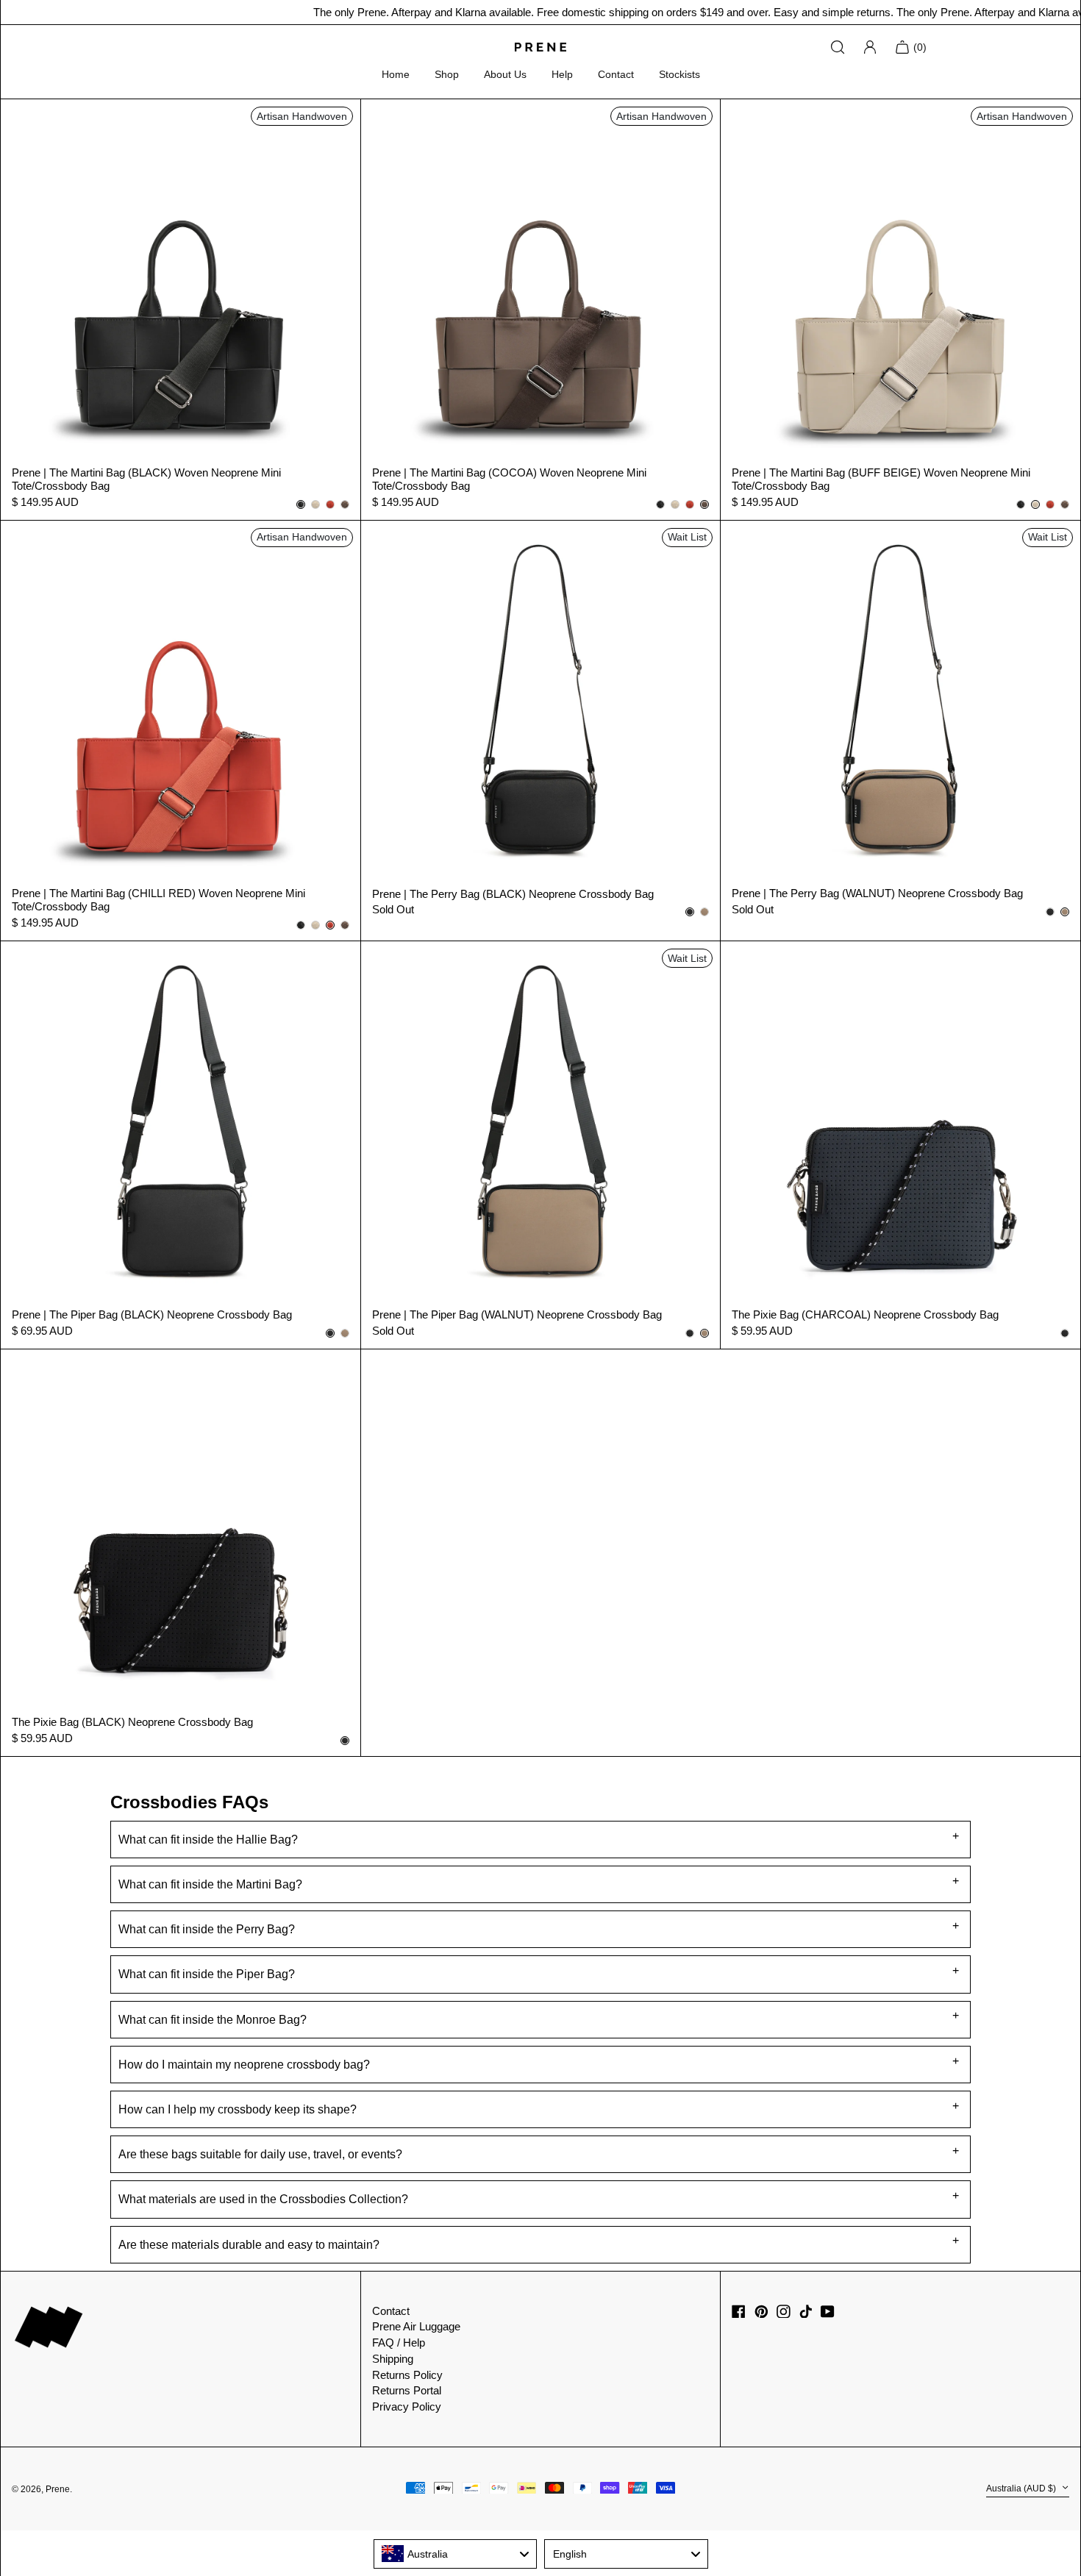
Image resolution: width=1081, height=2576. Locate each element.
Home (396, 74)
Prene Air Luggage (416, 2326)
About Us (505, 74)
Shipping (393, 2359)
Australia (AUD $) (1022, 2488)
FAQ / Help (399, 2343)
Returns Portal (407, 2390)
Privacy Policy (407, 2406)
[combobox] (456, 2554)
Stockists (679, 74)
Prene (58, 2489)
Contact (616, 74)
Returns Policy (407, 2375)
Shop (447, 74)
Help (562, 74)
